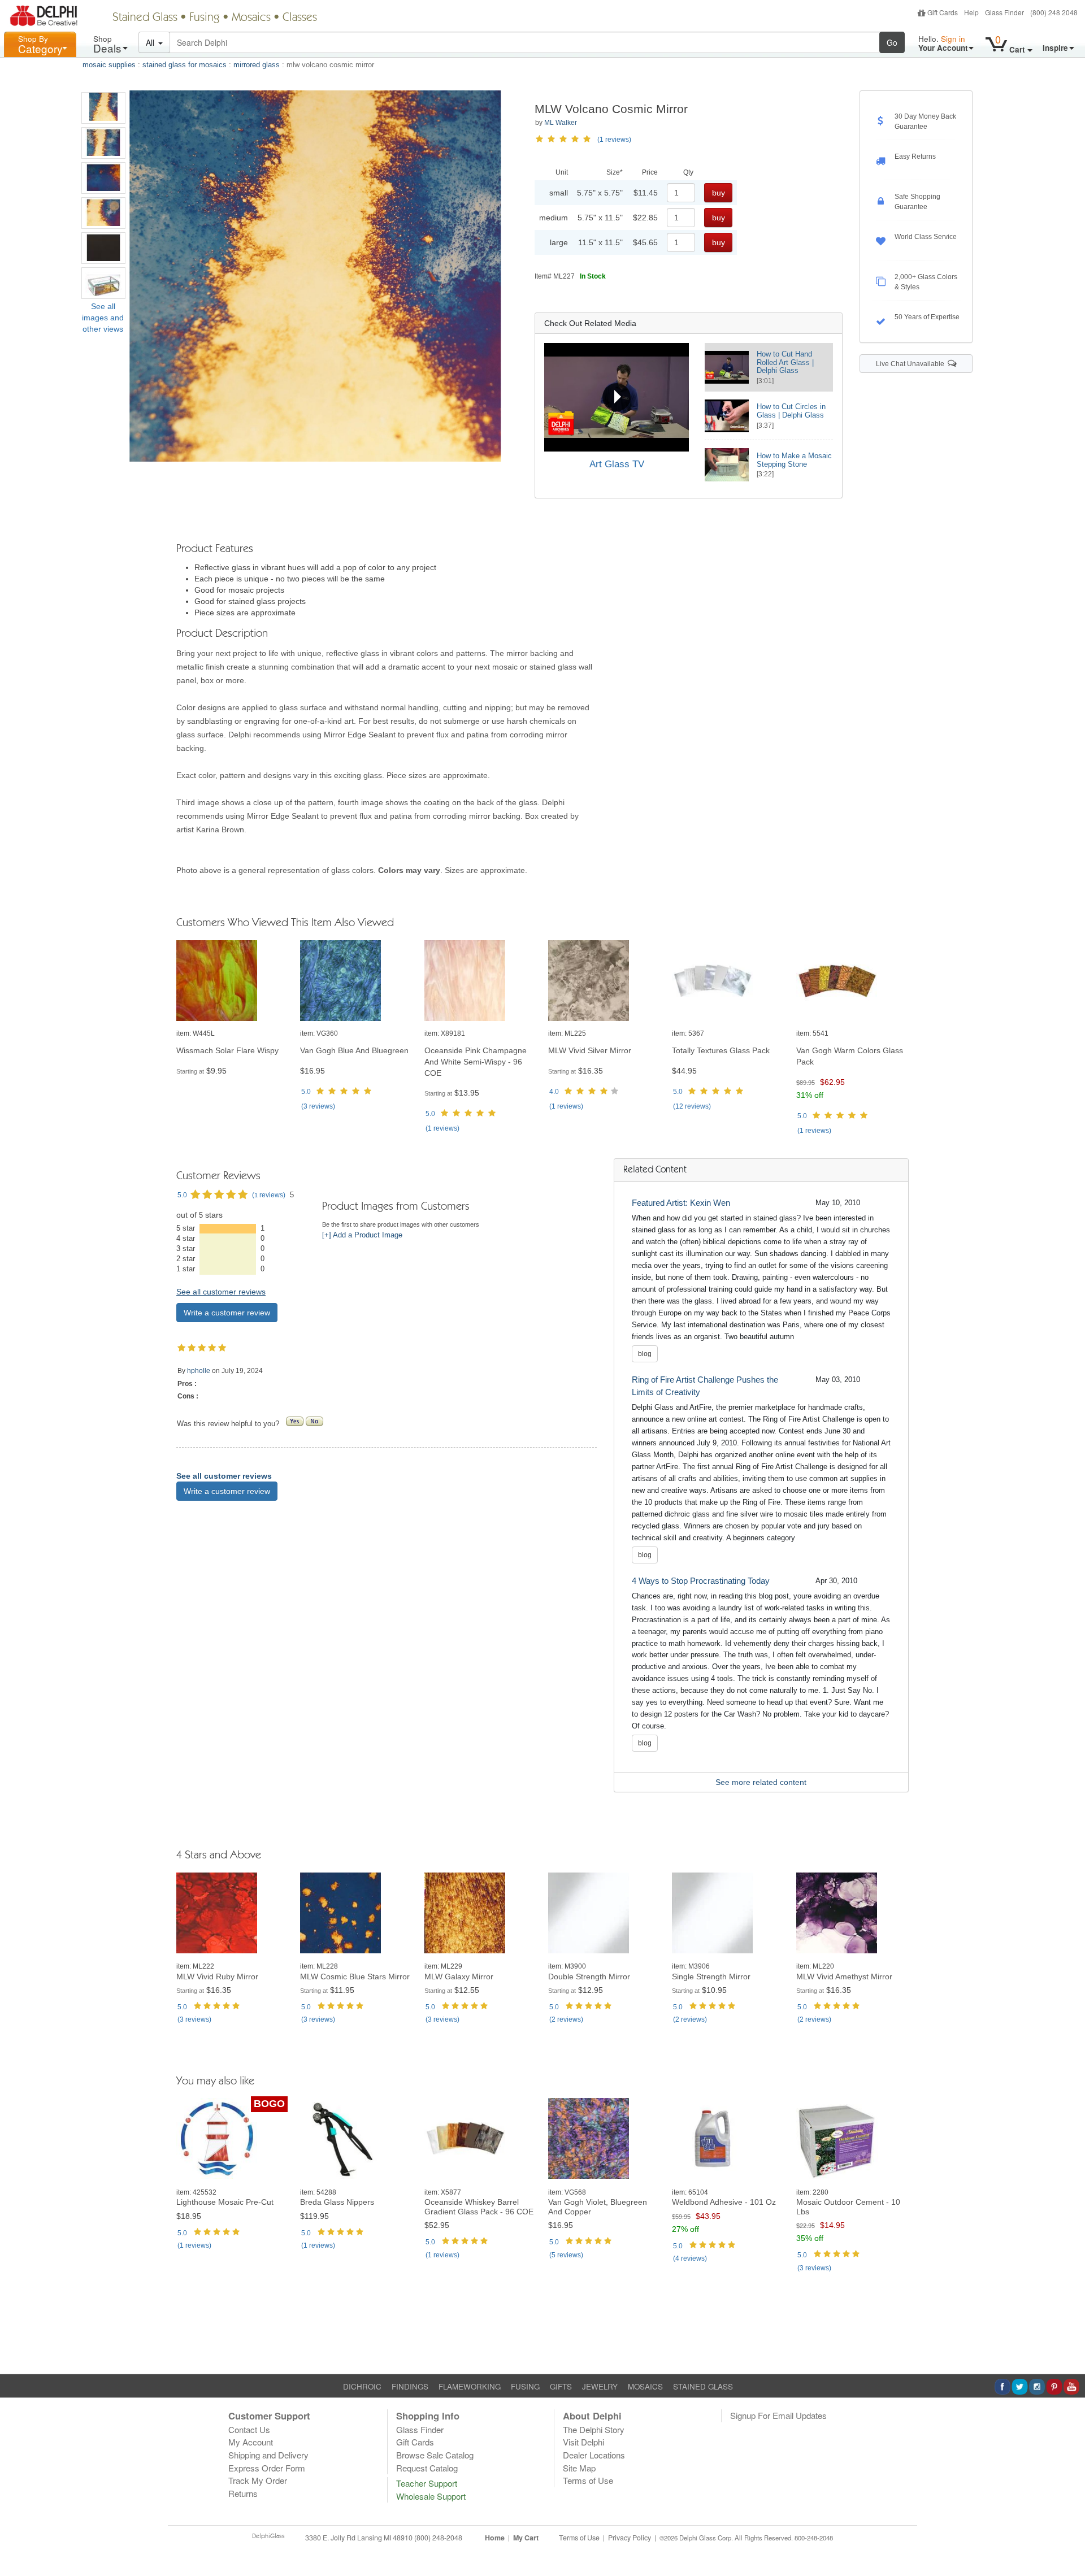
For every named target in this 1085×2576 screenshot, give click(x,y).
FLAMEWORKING (470, 2386)
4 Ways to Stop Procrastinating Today (701, 1581)
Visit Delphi (583, 2442)
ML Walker (561, 123)
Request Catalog (427, 2468)
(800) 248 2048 (1054, 12)
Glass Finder (1004, 12)
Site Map (579, 2468)
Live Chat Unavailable (912, 364)
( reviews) (318, 1106)
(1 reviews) (614, 140)
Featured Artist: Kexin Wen (681, 1203)
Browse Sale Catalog (435, 2455)
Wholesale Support (431, 2496)
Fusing (205, 18)
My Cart (526, 2538)
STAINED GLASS (703, 2386)
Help (971, 12)
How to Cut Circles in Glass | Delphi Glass (791, 411)
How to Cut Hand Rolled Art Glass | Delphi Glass (785, 362)
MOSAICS (645, 2386)
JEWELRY (600, 2386)
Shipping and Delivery (268, 2455)
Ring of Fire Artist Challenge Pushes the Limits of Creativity (705, 1386)
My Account (251, 2442)
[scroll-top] (1068, 2544)
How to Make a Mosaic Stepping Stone (794, 460)
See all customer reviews (221, 1292)
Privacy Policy (630, 2538)
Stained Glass (145, 18)
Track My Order (258, 2480)
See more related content (761, 1782)
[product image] (233, 981)
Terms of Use (588, 2480)
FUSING (525, 2386)
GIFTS (561, 2386)
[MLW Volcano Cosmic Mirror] (103, 108)
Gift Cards (943, 12)
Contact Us (249, 2429)
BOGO (269, 2104)
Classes (300, 18)
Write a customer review (227, 1313)
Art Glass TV (617, 464)
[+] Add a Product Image (362, 1235)
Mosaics (251, 18)
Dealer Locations (594, 2455)
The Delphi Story (594, 2429)
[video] (616, 397)
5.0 (306, 1092)
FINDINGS (410, 2386)
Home (495, 2538)
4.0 (554, 1092)
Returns (243, 2493)
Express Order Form (267, 2468)
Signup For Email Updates (778, 2415)
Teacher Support (427, 2483)
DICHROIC (362, 2386)
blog (645, 1354)
